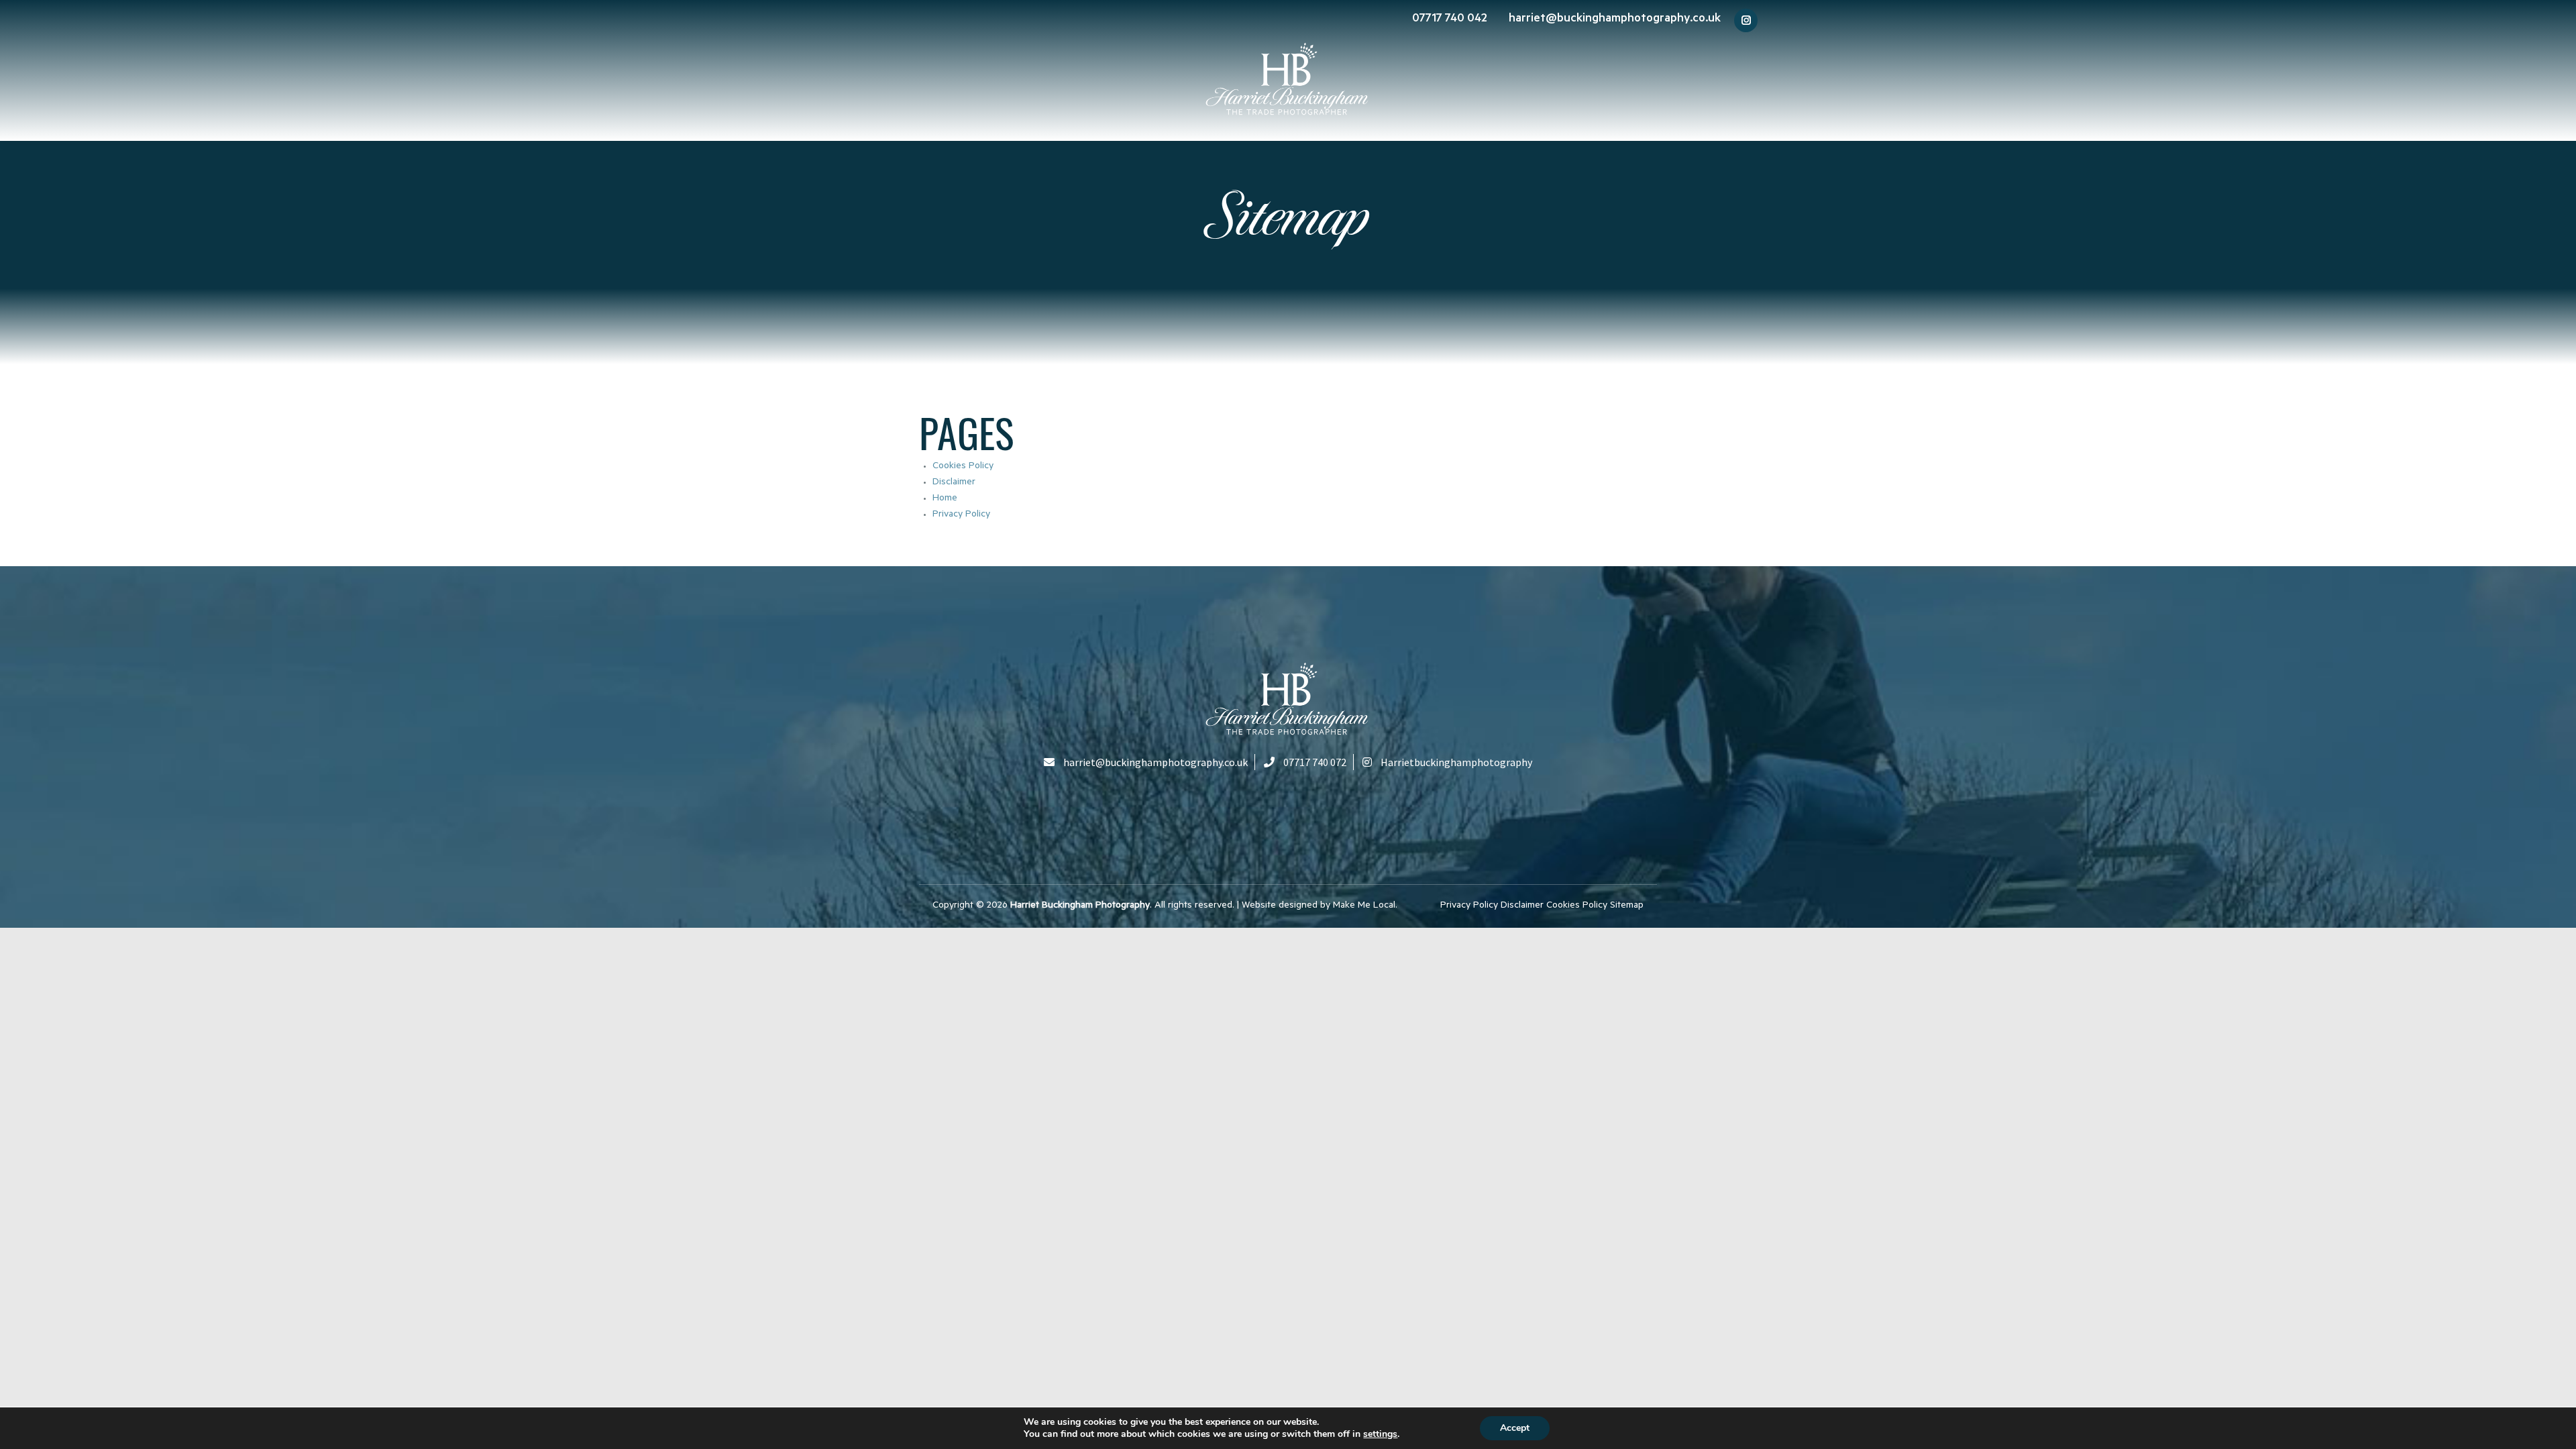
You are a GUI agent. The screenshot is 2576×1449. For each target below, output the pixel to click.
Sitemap (1627, 906)
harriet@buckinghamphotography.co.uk (1615, 19)
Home (945, 499)
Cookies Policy (963, 467)
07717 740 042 (1450, 19)
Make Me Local (1364, 906)
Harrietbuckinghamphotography (1456, 762)
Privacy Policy (961, 515)
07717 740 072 (1315, 762)
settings (1380, 1434)
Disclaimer (954, 483)
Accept (1515, 1428)
